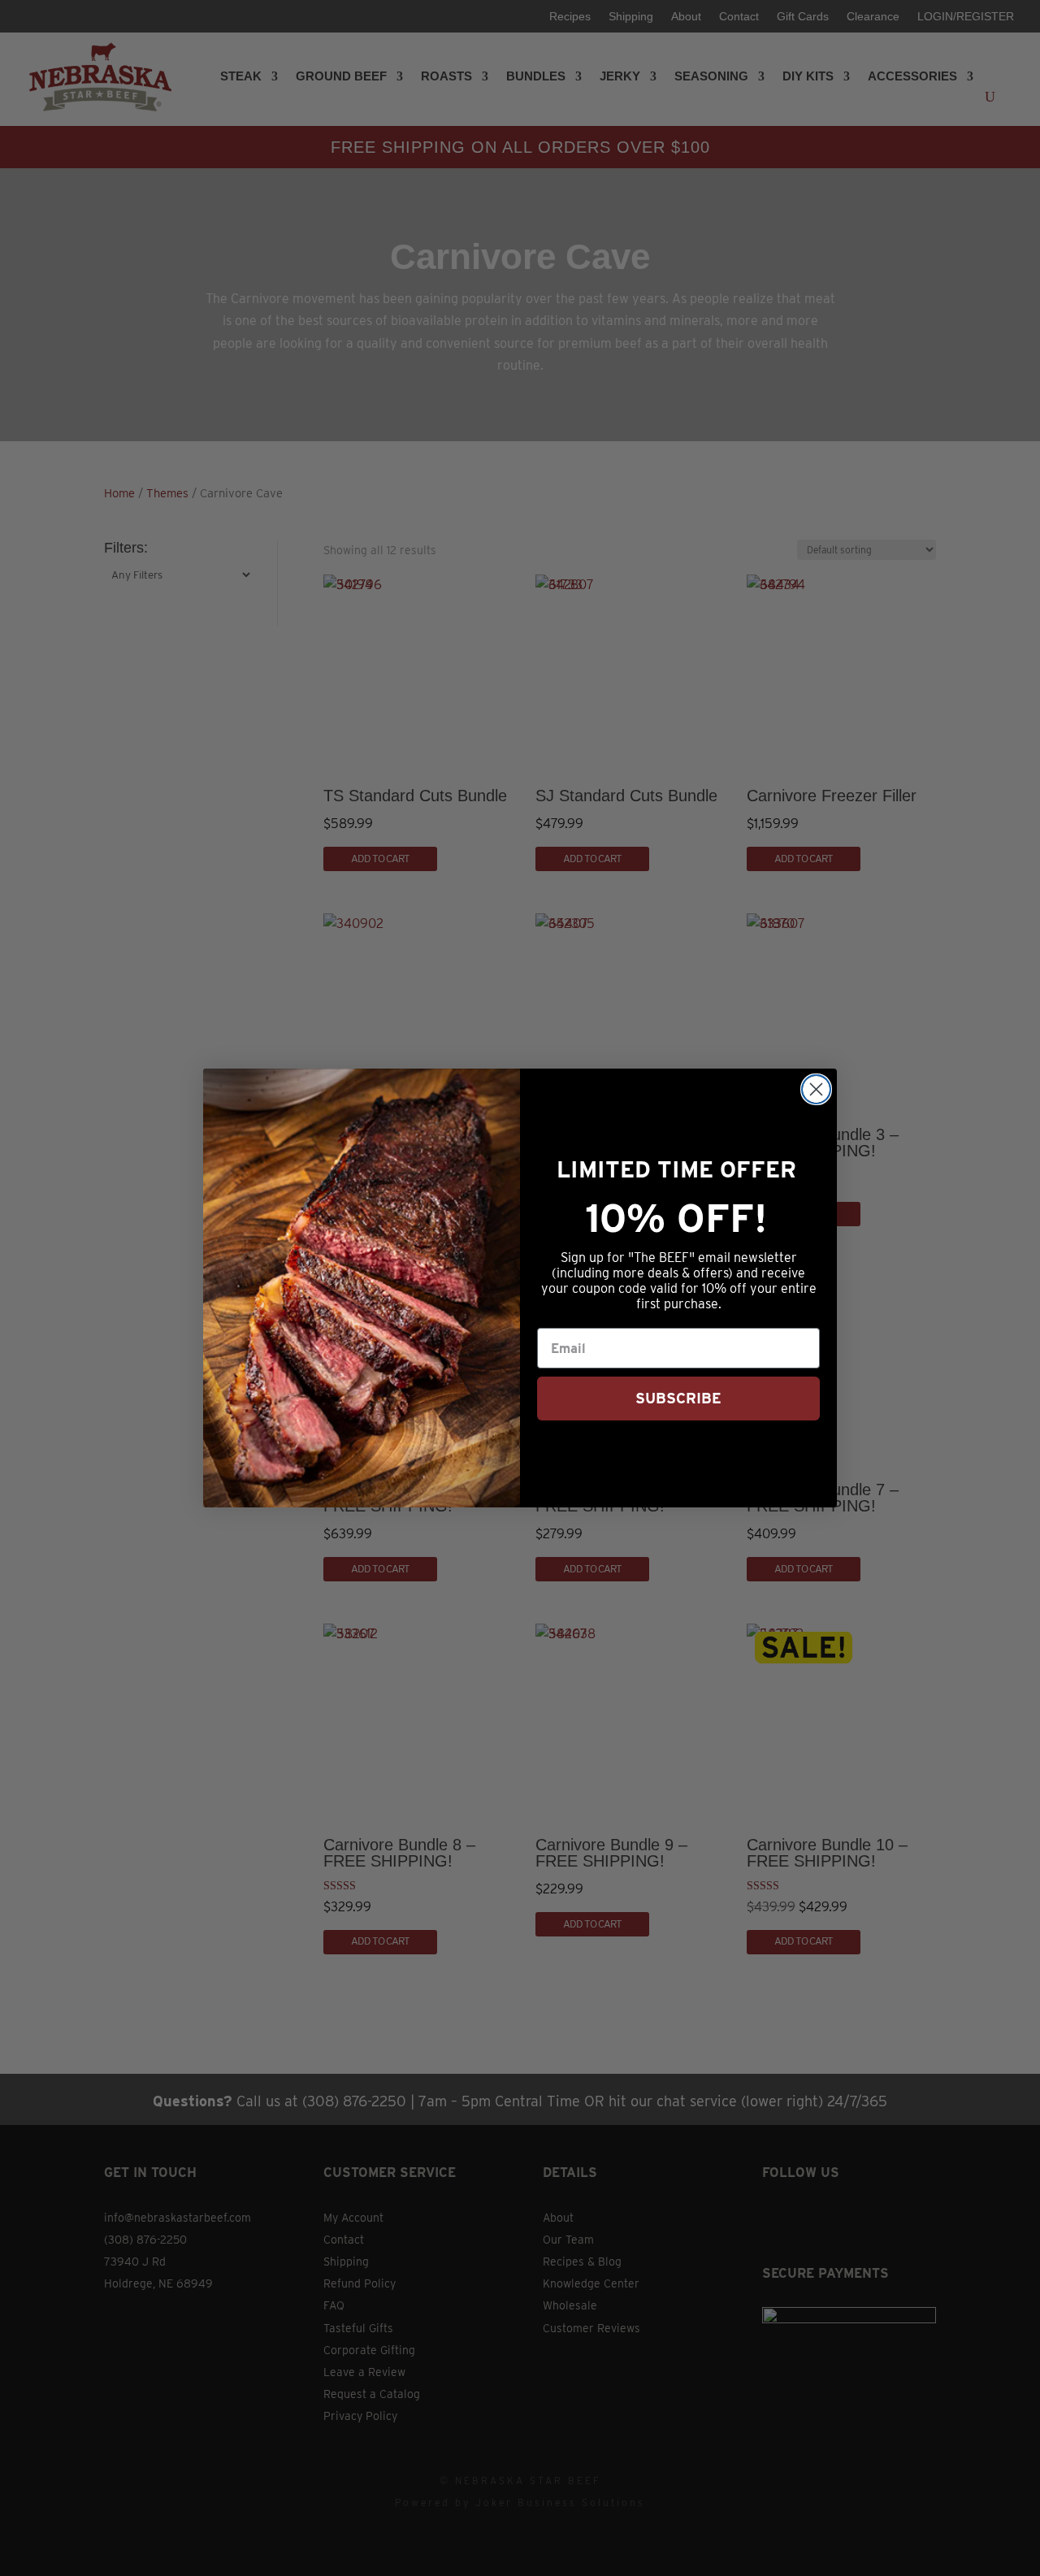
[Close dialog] (816, 1089)
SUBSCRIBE (678, 1398)
